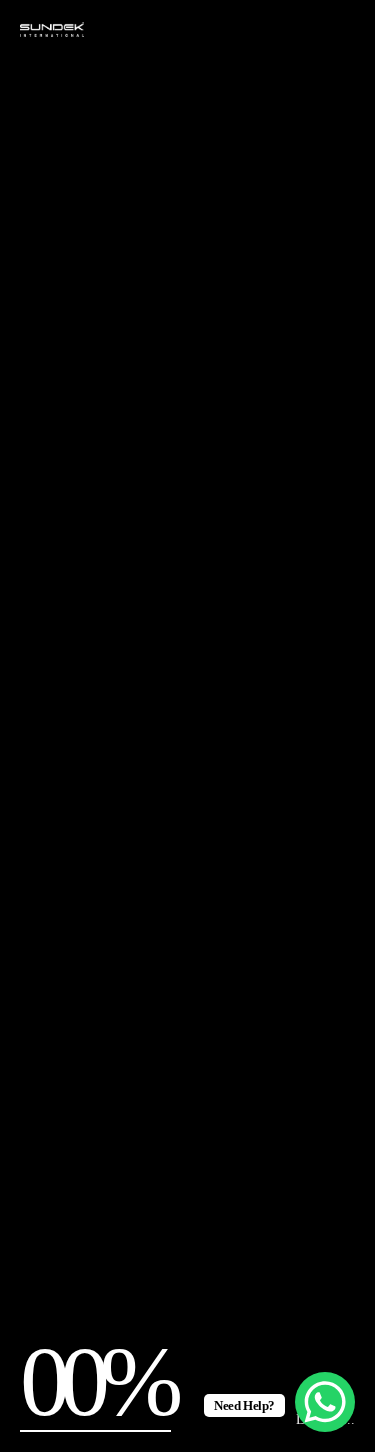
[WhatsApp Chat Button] (325, 1402)
